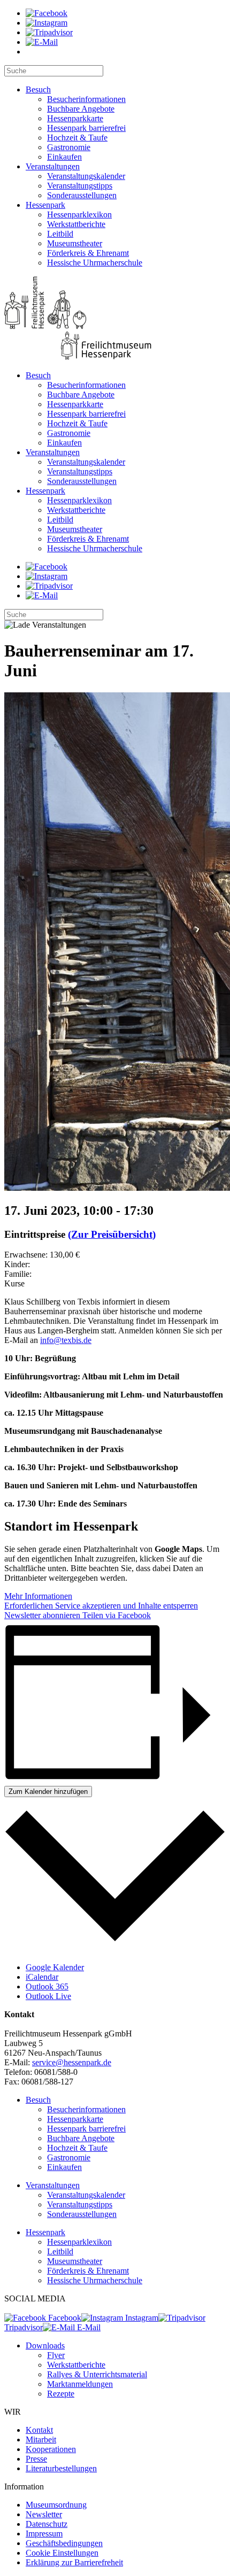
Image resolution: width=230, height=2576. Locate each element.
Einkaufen (64, 157)
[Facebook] (47, 13)
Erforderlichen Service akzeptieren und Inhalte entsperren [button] (101, 1606)
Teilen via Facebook (116, 1615)
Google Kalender (55, 1967)
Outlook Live (48, 1996)
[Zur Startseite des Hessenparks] (115, 319)
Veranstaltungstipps (80, 186)
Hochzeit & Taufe (77, 138)
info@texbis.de (66, 1340)
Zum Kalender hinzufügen (48, 1792)
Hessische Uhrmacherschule (95, 263)
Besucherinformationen (86, 99)
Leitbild (60, 234)
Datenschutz (47, 2524)
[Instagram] (47, 23)
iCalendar (42, 1977)
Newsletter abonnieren (42, 1615)
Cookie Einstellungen (62, 2553)
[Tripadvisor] (49, 32)
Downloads (45, 2345)
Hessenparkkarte (75, 118)
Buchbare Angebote (81, 109)
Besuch (38, 89)
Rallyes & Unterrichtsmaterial (97, 2374)
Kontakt (39, 2430)
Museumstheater (75, 243)
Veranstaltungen (53, 166)
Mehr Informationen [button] (38, 1596)
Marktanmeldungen (80, 2384)
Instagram (141, 2318)
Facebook (64, 2318)
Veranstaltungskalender (86, 176)
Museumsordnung (56, 2505)
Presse (36, 2459)
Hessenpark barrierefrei (86, 128)
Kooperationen (51, 2449)
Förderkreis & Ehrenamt (88, 253)
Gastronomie (69, 147)
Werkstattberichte (76, 224)
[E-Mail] (42, 42)
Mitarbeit (41, 2440)
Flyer (56, 2355)
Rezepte (61, 2394)
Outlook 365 (47, 1986)
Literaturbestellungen (61, 2468)
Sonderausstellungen (82, 195)
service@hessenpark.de (72, 2062)
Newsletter (44, 2514)
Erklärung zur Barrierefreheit (74, 2562)
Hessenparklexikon (79, 214)
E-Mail (88, 2327)
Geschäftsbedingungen (64, 2543)
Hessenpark (45, 205)
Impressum (44, 2534)
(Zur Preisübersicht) (112, 1234)
